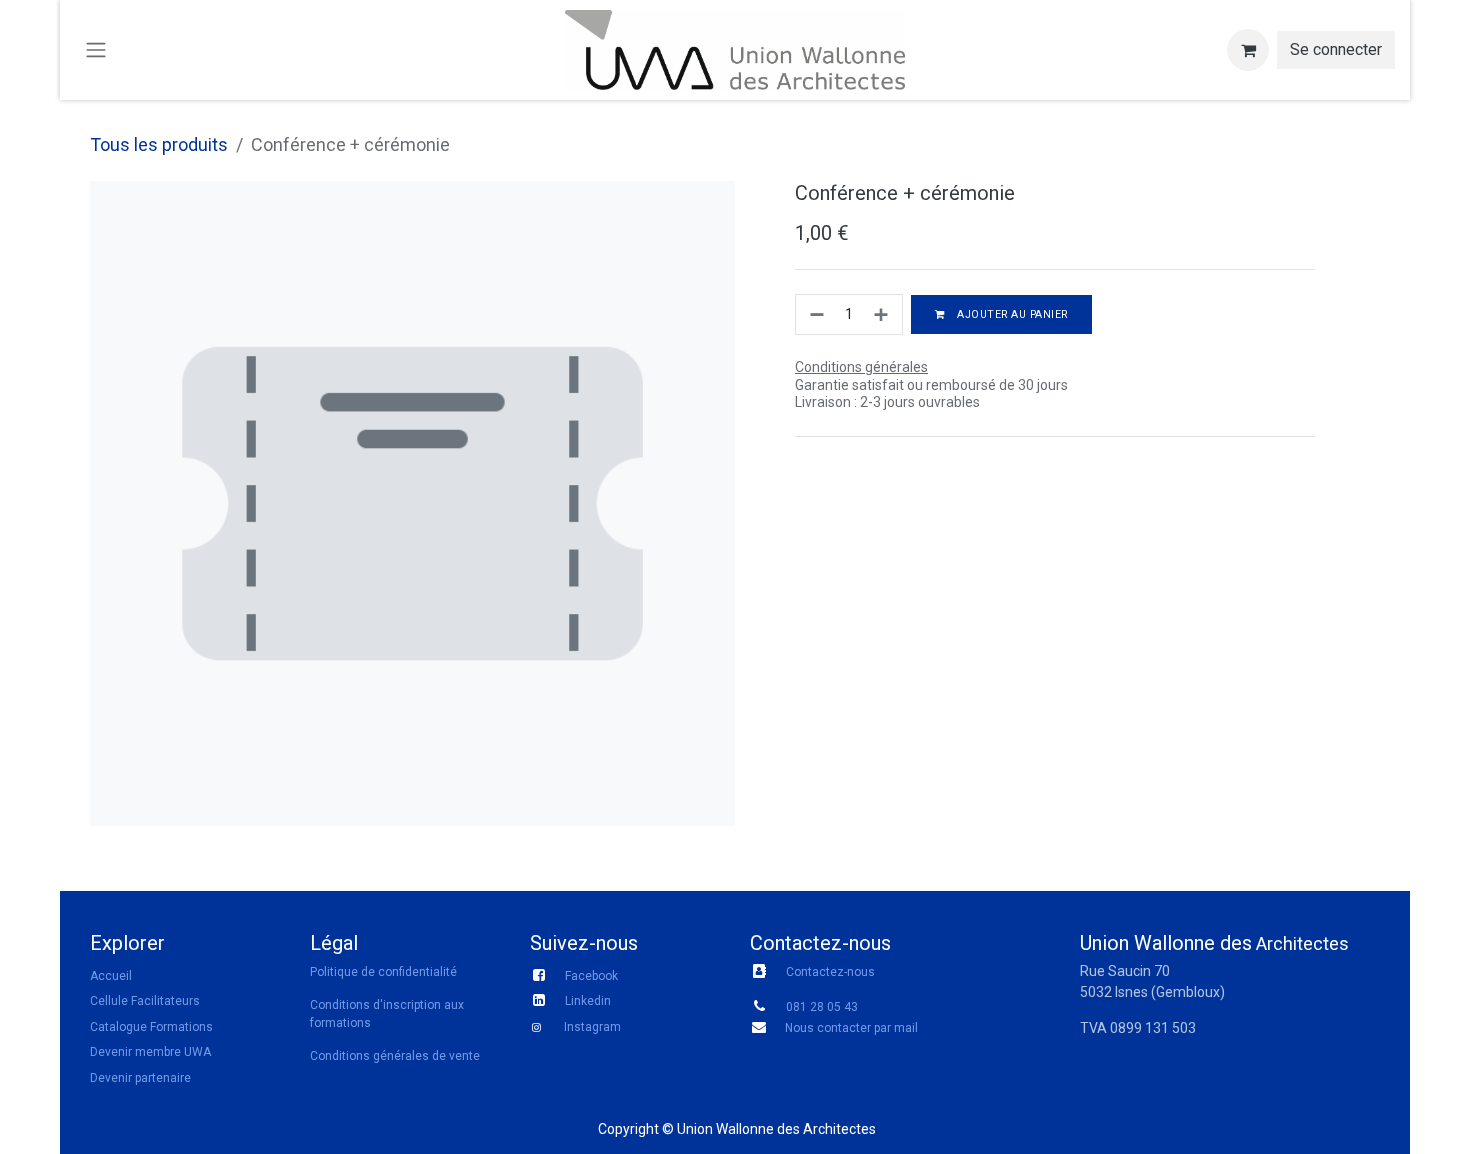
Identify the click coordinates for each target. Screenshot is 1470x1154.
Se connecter (1336, 49)
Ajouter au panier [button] (1011, 314)
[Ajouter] (883, 314)
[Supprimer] (815, 314)
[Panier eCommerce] (1248, 50)
